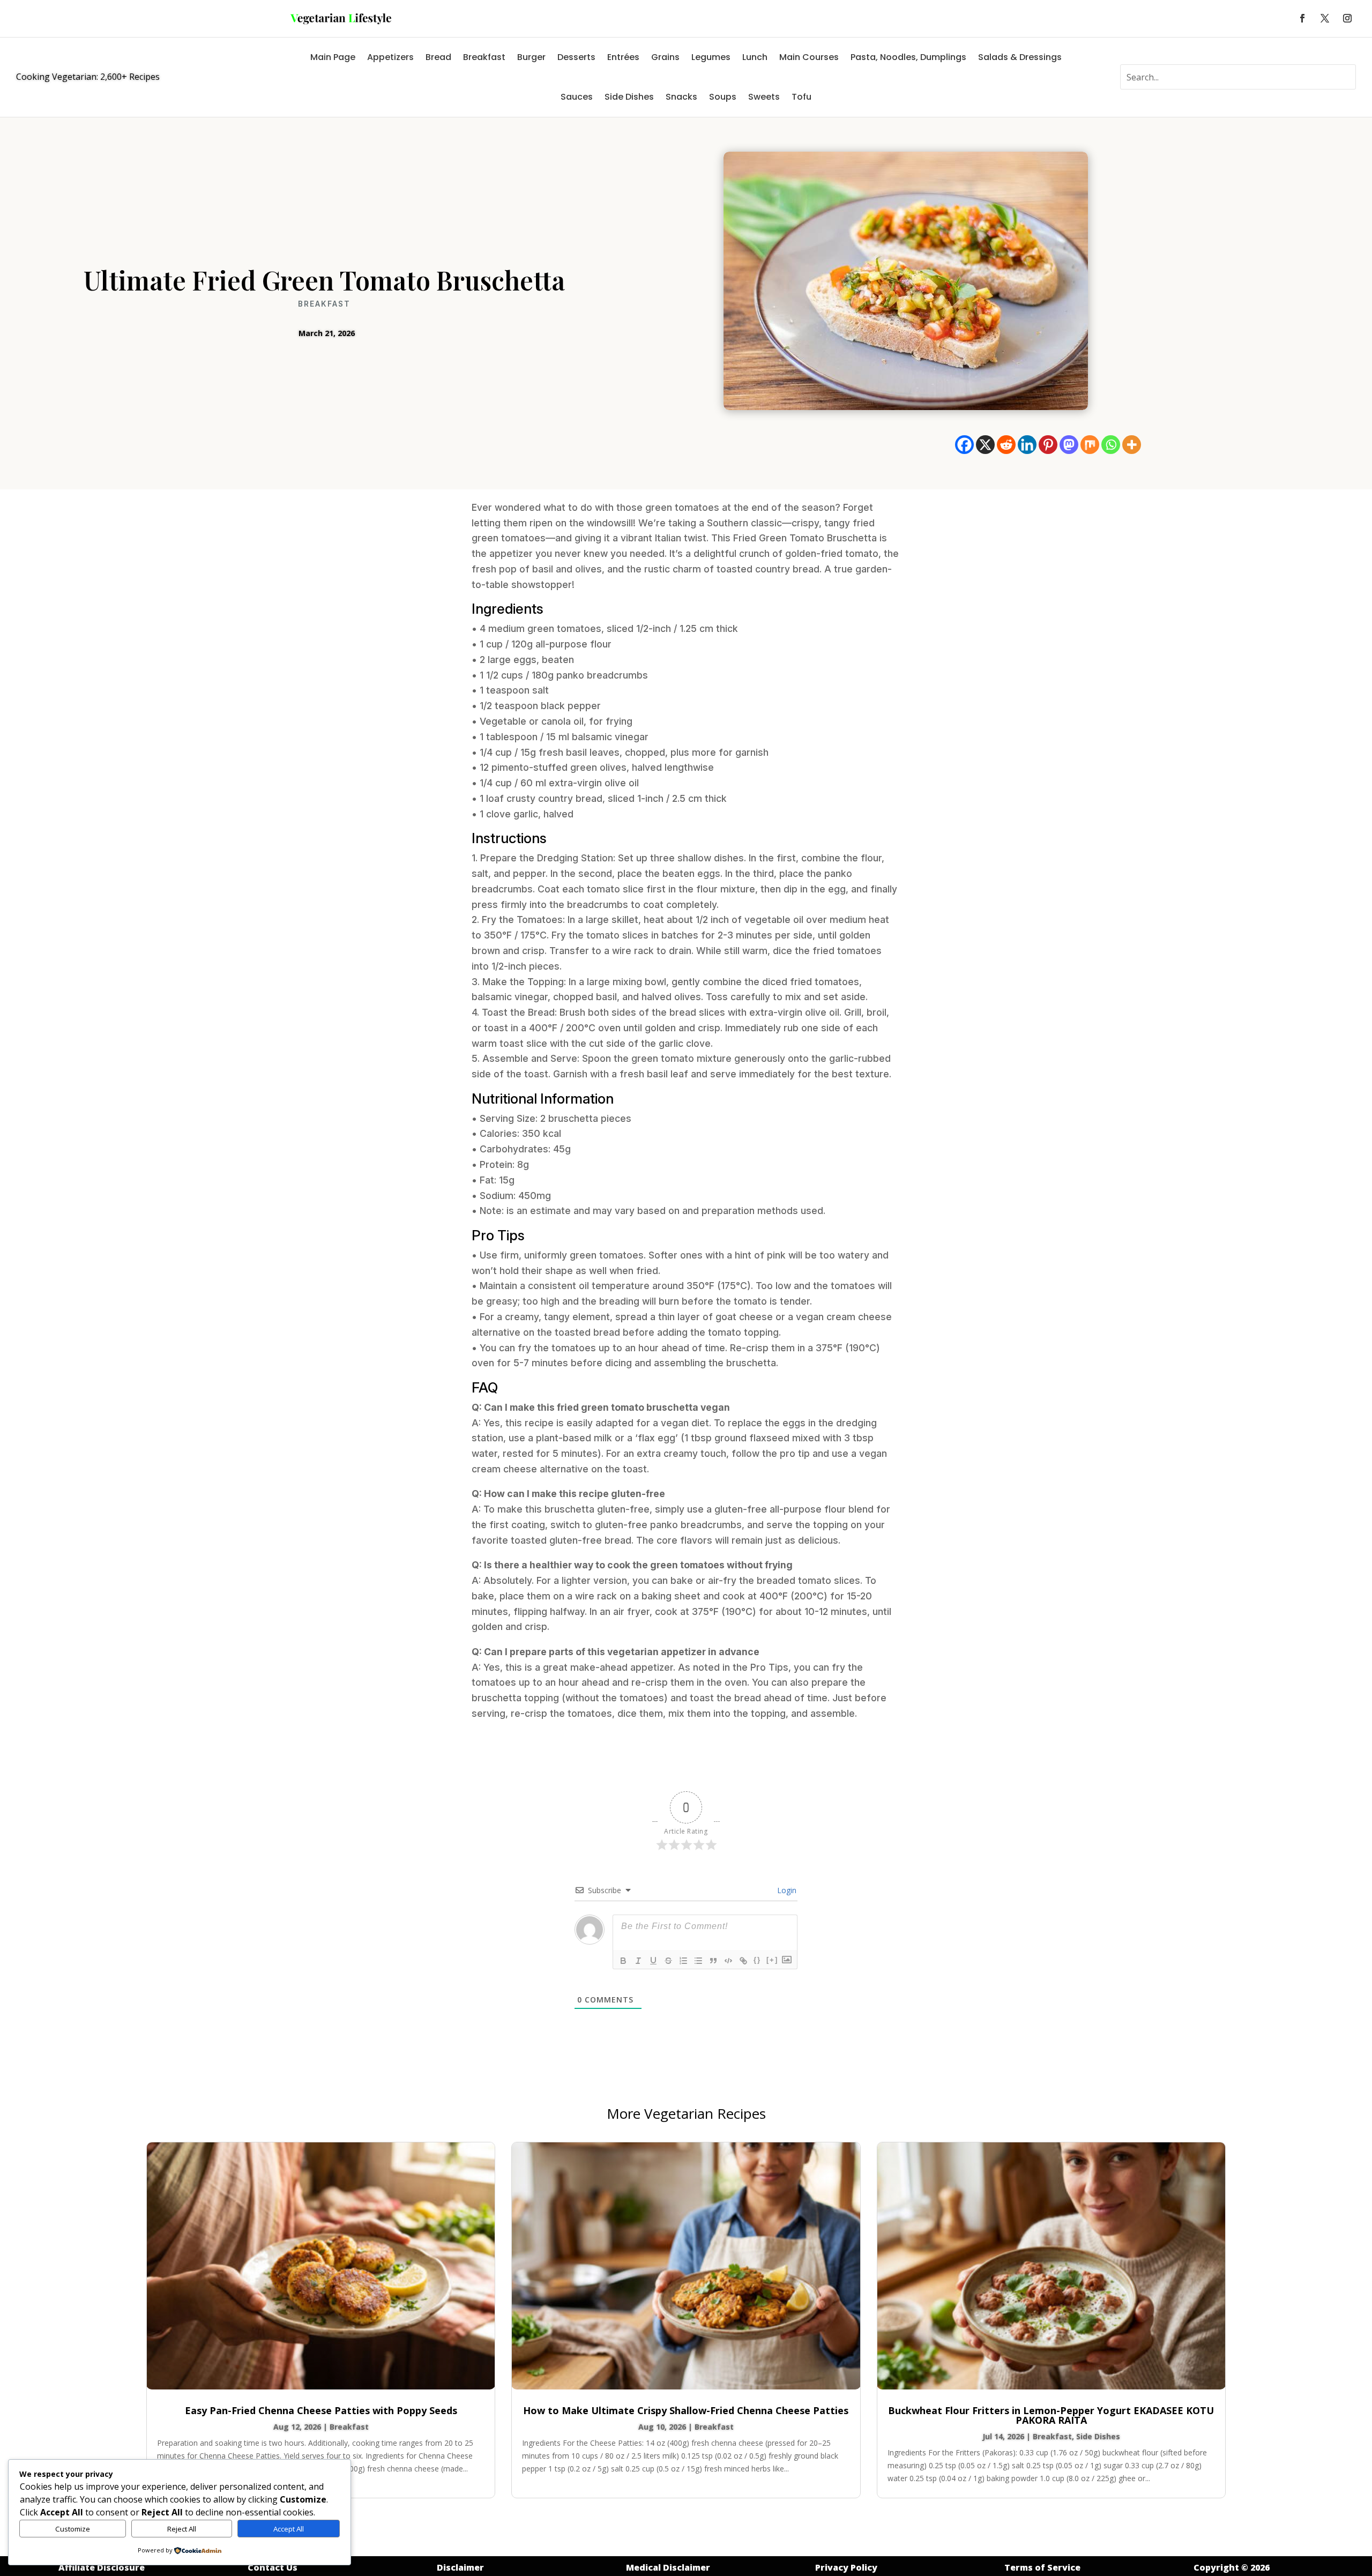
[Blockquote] (713, 1961)
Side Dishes (629, 97)
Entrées (623, 57)
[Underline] (653, 1961)
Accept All (289, 2529)
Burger (531, 57)
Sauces (577, 97)
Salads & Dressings (1020, 57)
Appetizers (390, 57)
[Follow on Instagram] (1347, 18)
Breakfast (484, 57)
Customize (73, 2529)
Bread (438, 57)
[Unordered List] (698, 1961)
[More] (1132, 445)
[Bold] (623, 1961)
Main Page (333, 57)
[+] (772, 1960)
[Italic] (638, 1961)
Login (786, 1890)
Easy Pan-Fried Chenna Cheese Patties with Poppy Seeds (321, 2410)
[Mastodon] (1069, 445)
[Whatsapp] (1111, 445)
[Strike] (668, 1961)
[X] (985, 445)
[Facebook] (964, 445)
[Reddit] (1006, 445)
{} (757, 1960)
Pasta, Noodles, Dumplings (908, 57)
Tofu (801, 97)
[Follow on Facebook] (1302, 18)
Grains (665, 57)
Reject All (182, 2529)
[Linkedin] (1027, 445)
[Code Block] (728, 1961)
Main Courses (809, 57)
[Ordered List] (683, 1961)
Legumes (711, 57)
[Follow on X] (1325, 18)
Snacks (681, 97)
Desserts (576, 57)
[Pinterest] (1048, 445)
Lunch (755, 57)
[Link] (743, 1961)
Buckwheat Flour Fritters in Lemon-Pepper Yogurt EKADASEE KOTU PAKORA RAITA (1051, 2415)
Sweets (764, 97)
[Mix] (1090, 445)
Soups (723, 97)
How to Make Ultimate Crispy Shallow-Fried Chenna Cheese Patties (686, 2410)
